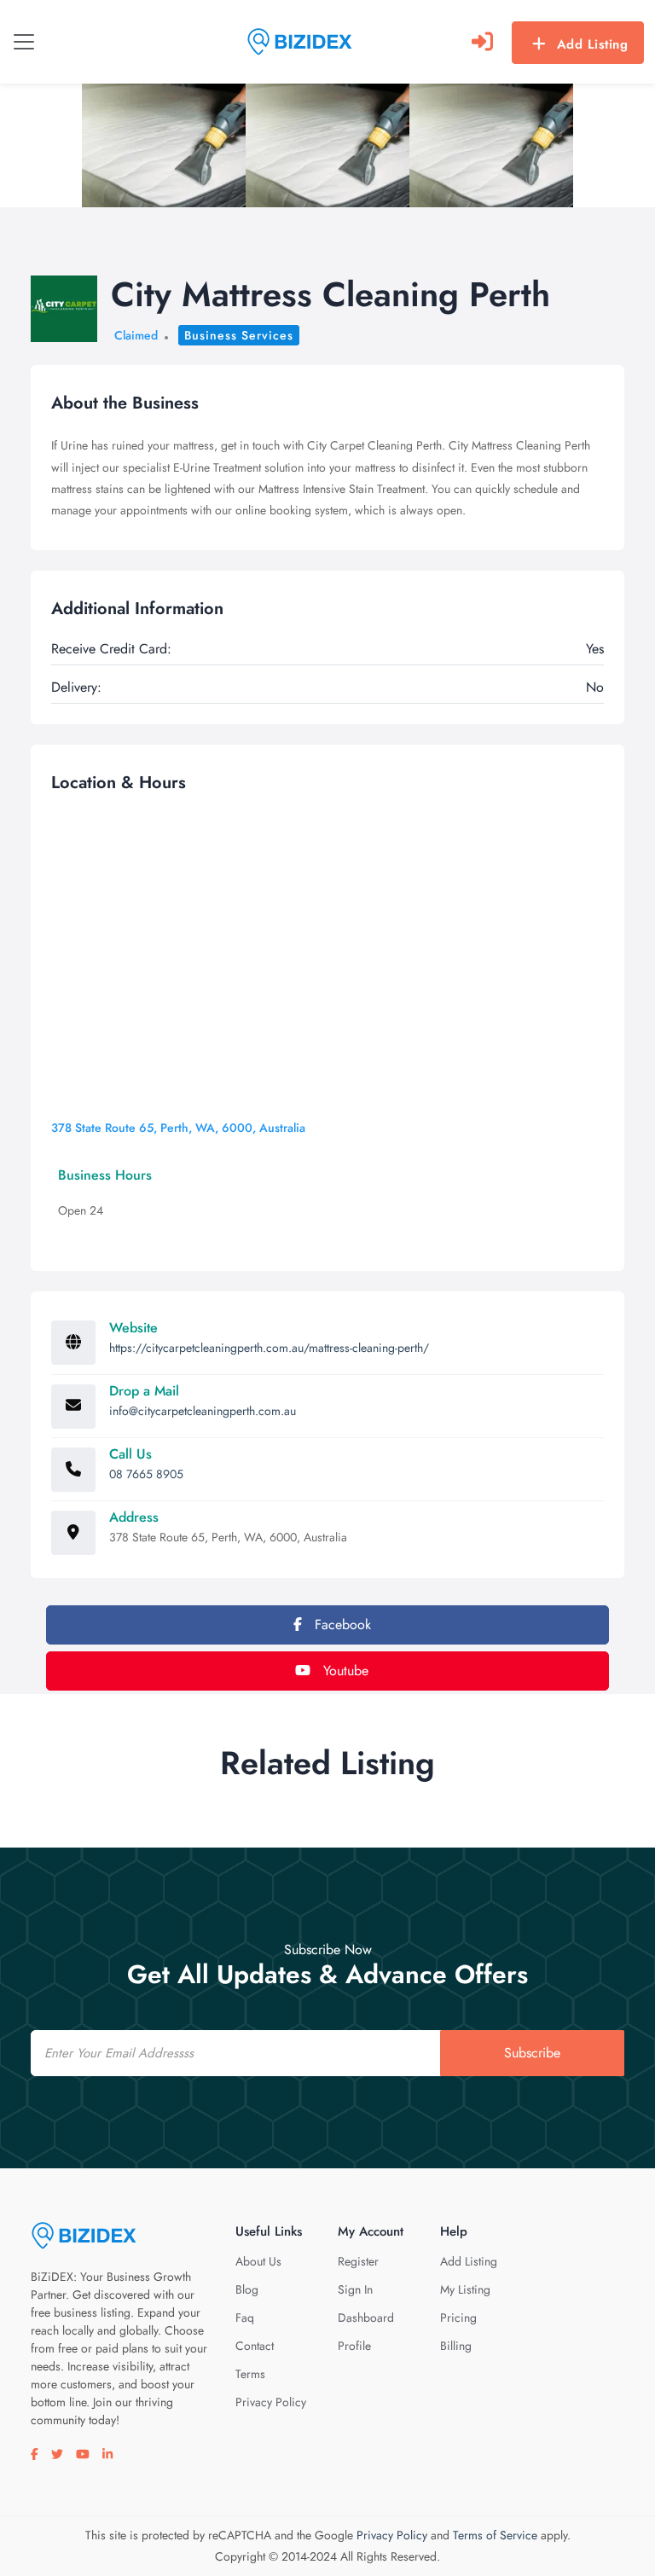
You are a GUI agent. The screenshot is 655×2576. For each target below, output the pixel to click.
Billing (456, 2346)
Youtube (344, 1671)
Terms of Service (495, 2535)
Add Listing (593, 44)
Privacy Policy (271, 2402)
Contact (255, 2346)
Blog (247, 2289)
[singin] (482, 42)
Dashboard (366, 2318)
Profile (354, 2346)
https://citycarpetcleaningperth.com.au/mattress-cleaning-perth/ (269, 1348)
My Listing (465, 2289)
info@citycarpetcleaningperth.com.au (203, 1411)
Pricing (458, 2318)
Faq (245, 2318)
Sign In (355, 2289)
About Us (258, 2261)
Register (358, 2261)
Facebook (341, 1625)
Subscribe (532, 2053)
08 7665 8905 (146, 1474)
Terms (250, 2374)
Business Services (239, 335)
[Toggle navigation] (24, 42)
